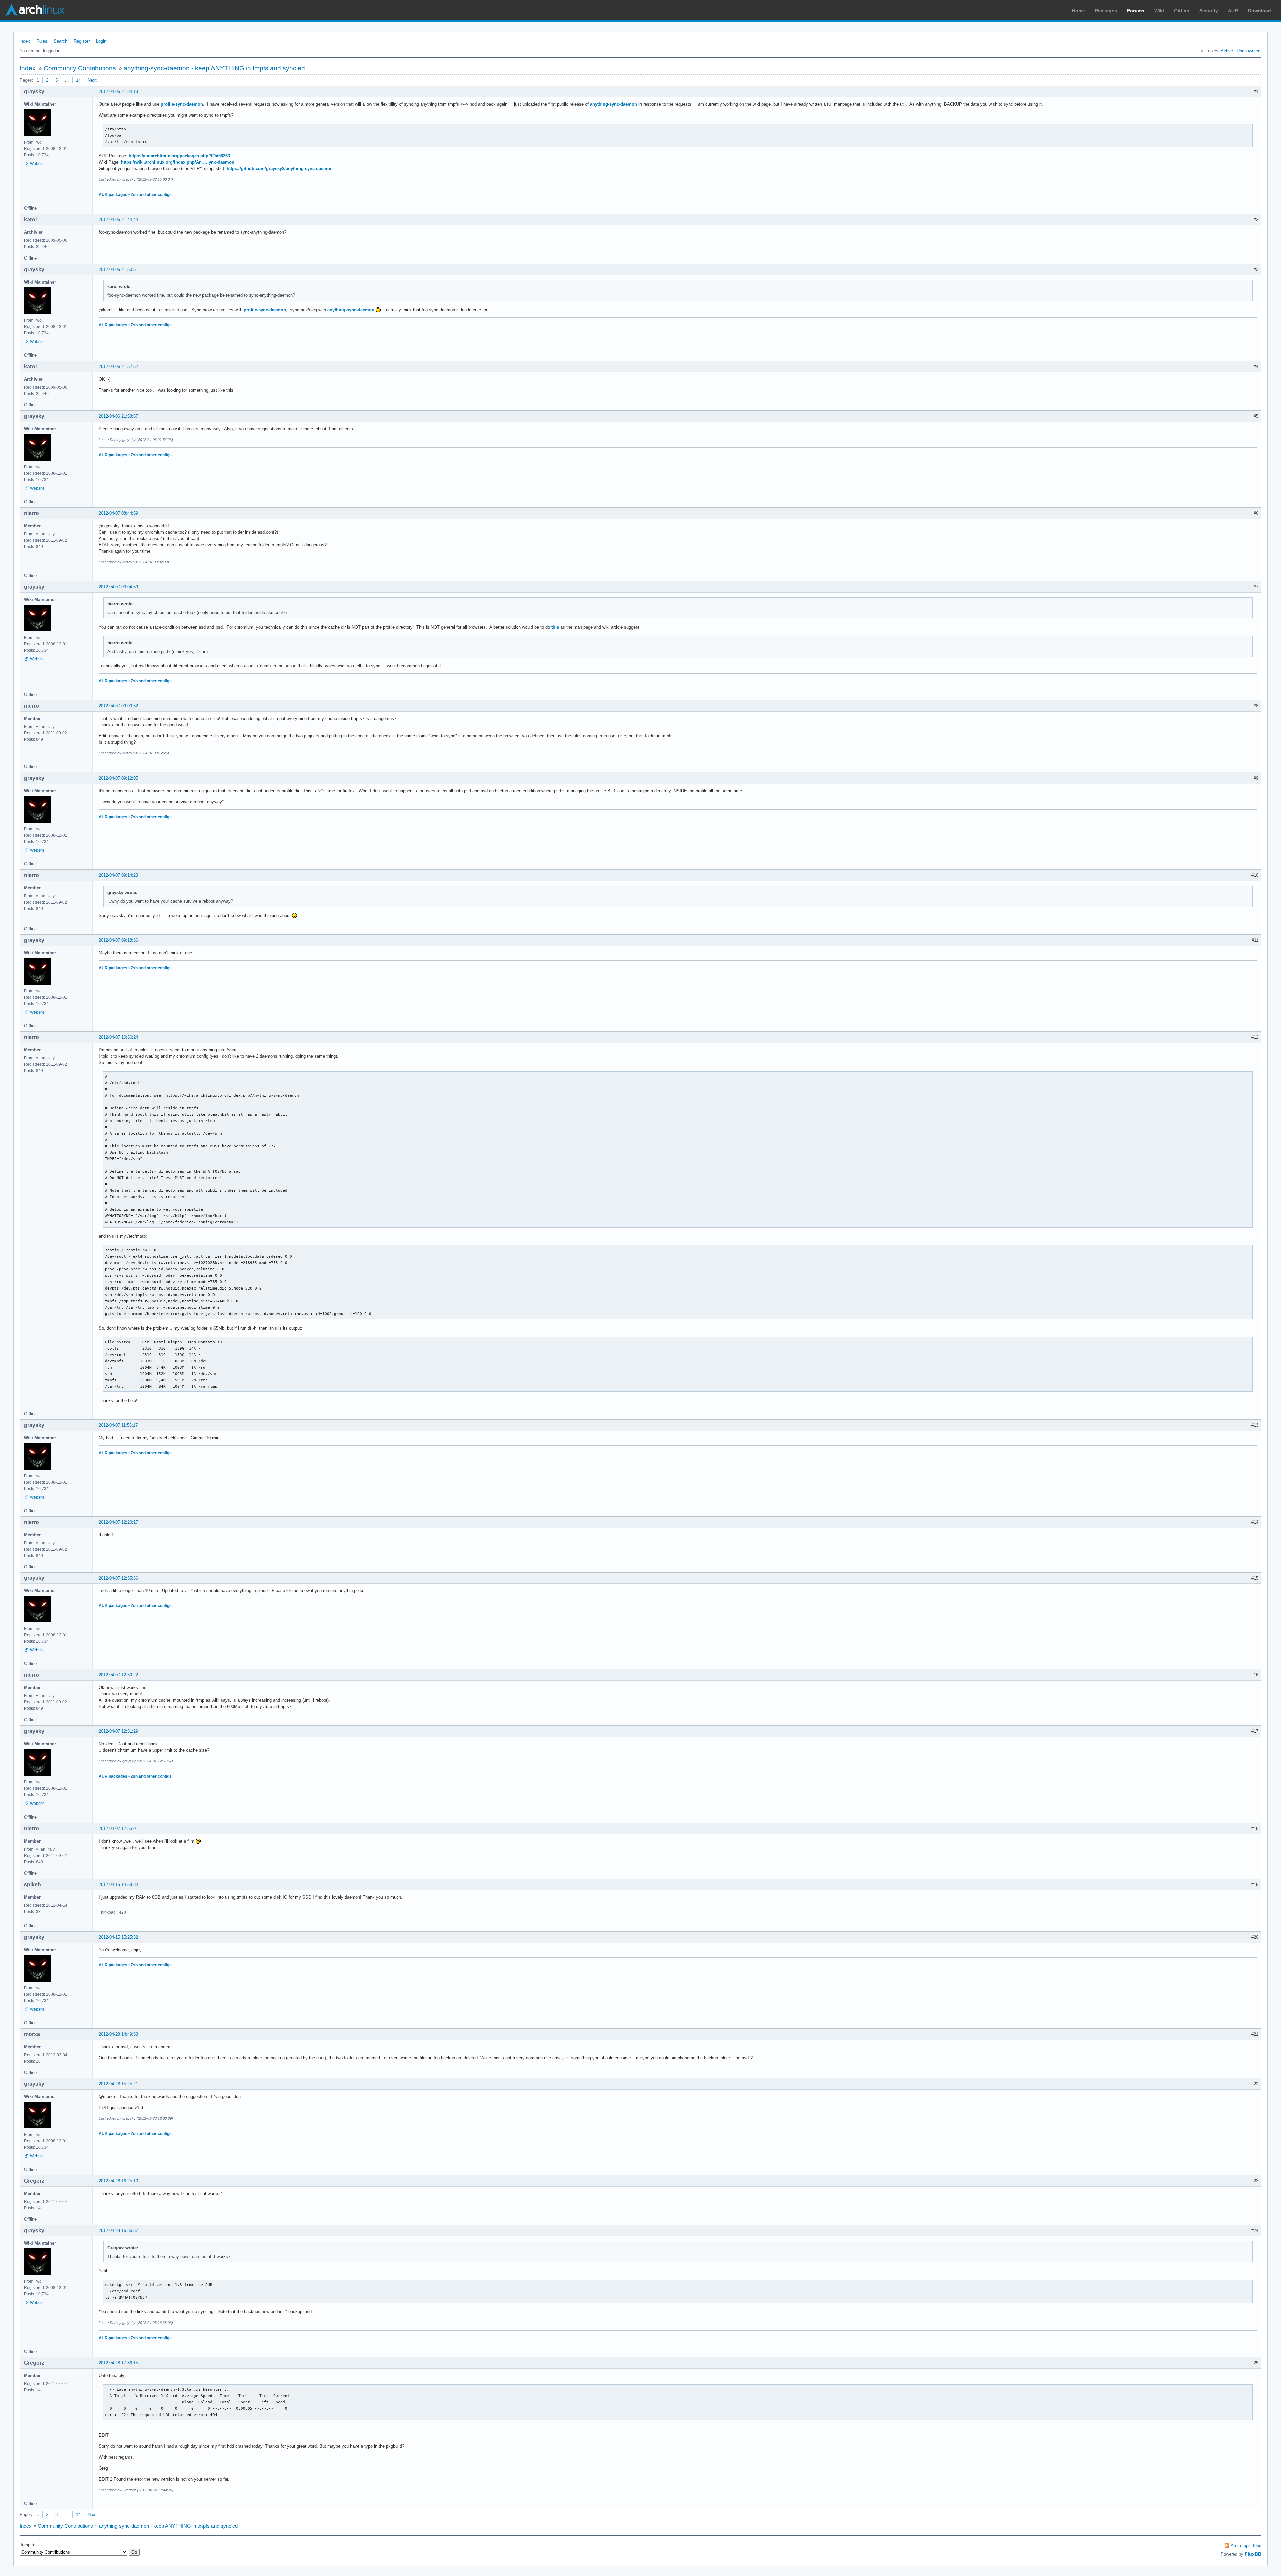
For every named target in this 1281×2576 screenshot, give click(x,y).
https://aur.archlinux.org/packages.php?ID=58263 (179, 156)
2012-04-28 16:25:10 (118, 2181)
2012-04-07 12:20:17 (118, 1522)
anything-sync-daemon (614, 104)
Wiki (1159, 11)
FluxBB (1253, 2554)
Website (37, 164)
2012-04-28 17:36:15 (118, 2363)
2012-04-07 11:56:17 (118, 1425)
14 (78, 80)
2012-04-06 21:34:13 (118, 92)
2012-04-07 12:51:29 (118, 1731)
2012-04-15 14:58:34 (118, 1884)
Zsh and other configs (151, 195)
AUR (1233, 11)
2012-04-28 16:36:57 (118, 2231)
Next (92, 80)
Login (101, 41)
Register (82, 41)
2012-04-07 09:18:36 (118, 940)
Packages (1106, 11)
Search (61, 41)
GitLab (1182, 11)
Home (1078, 11)
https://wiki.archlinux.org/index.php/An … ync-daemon (178, 162)
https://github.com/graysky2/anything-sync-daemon (280, 169)
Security (1209, 11)
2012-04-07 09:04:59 (118, 587)
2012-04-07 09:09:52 (118, 706)
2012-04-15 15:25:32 (118, 1937)
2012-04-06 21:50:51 (118, 269)
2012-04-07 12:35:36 (118, 1578)
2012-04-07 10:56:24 (118, 1037)
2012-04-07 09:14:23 (118, 875)
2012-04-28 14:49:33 (118, 2034)
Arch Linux (37, 10)
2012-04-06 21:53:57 (118, 416)
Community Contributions (80, 68)
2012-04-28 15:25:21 (118, 2084)
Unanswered (1248, 51)
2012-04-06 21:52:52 (118, 366)
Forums (1136, 11)
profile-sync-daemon (182, 104)
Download (1259, 11)
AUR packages (113, 195)
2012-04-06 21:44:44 (118, 220)
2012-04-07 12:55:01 (118, 1828)
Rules (42, 41)
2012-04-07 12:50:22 (118, 1675)
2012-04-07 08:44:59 (118, 513)
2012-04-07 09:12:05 (118, 778)
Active (1227, 51)
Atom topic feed (1246, 2545)
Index (25, 41)
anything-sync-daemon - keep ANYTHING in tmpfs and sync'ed (214, 68)
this (555, 627)
